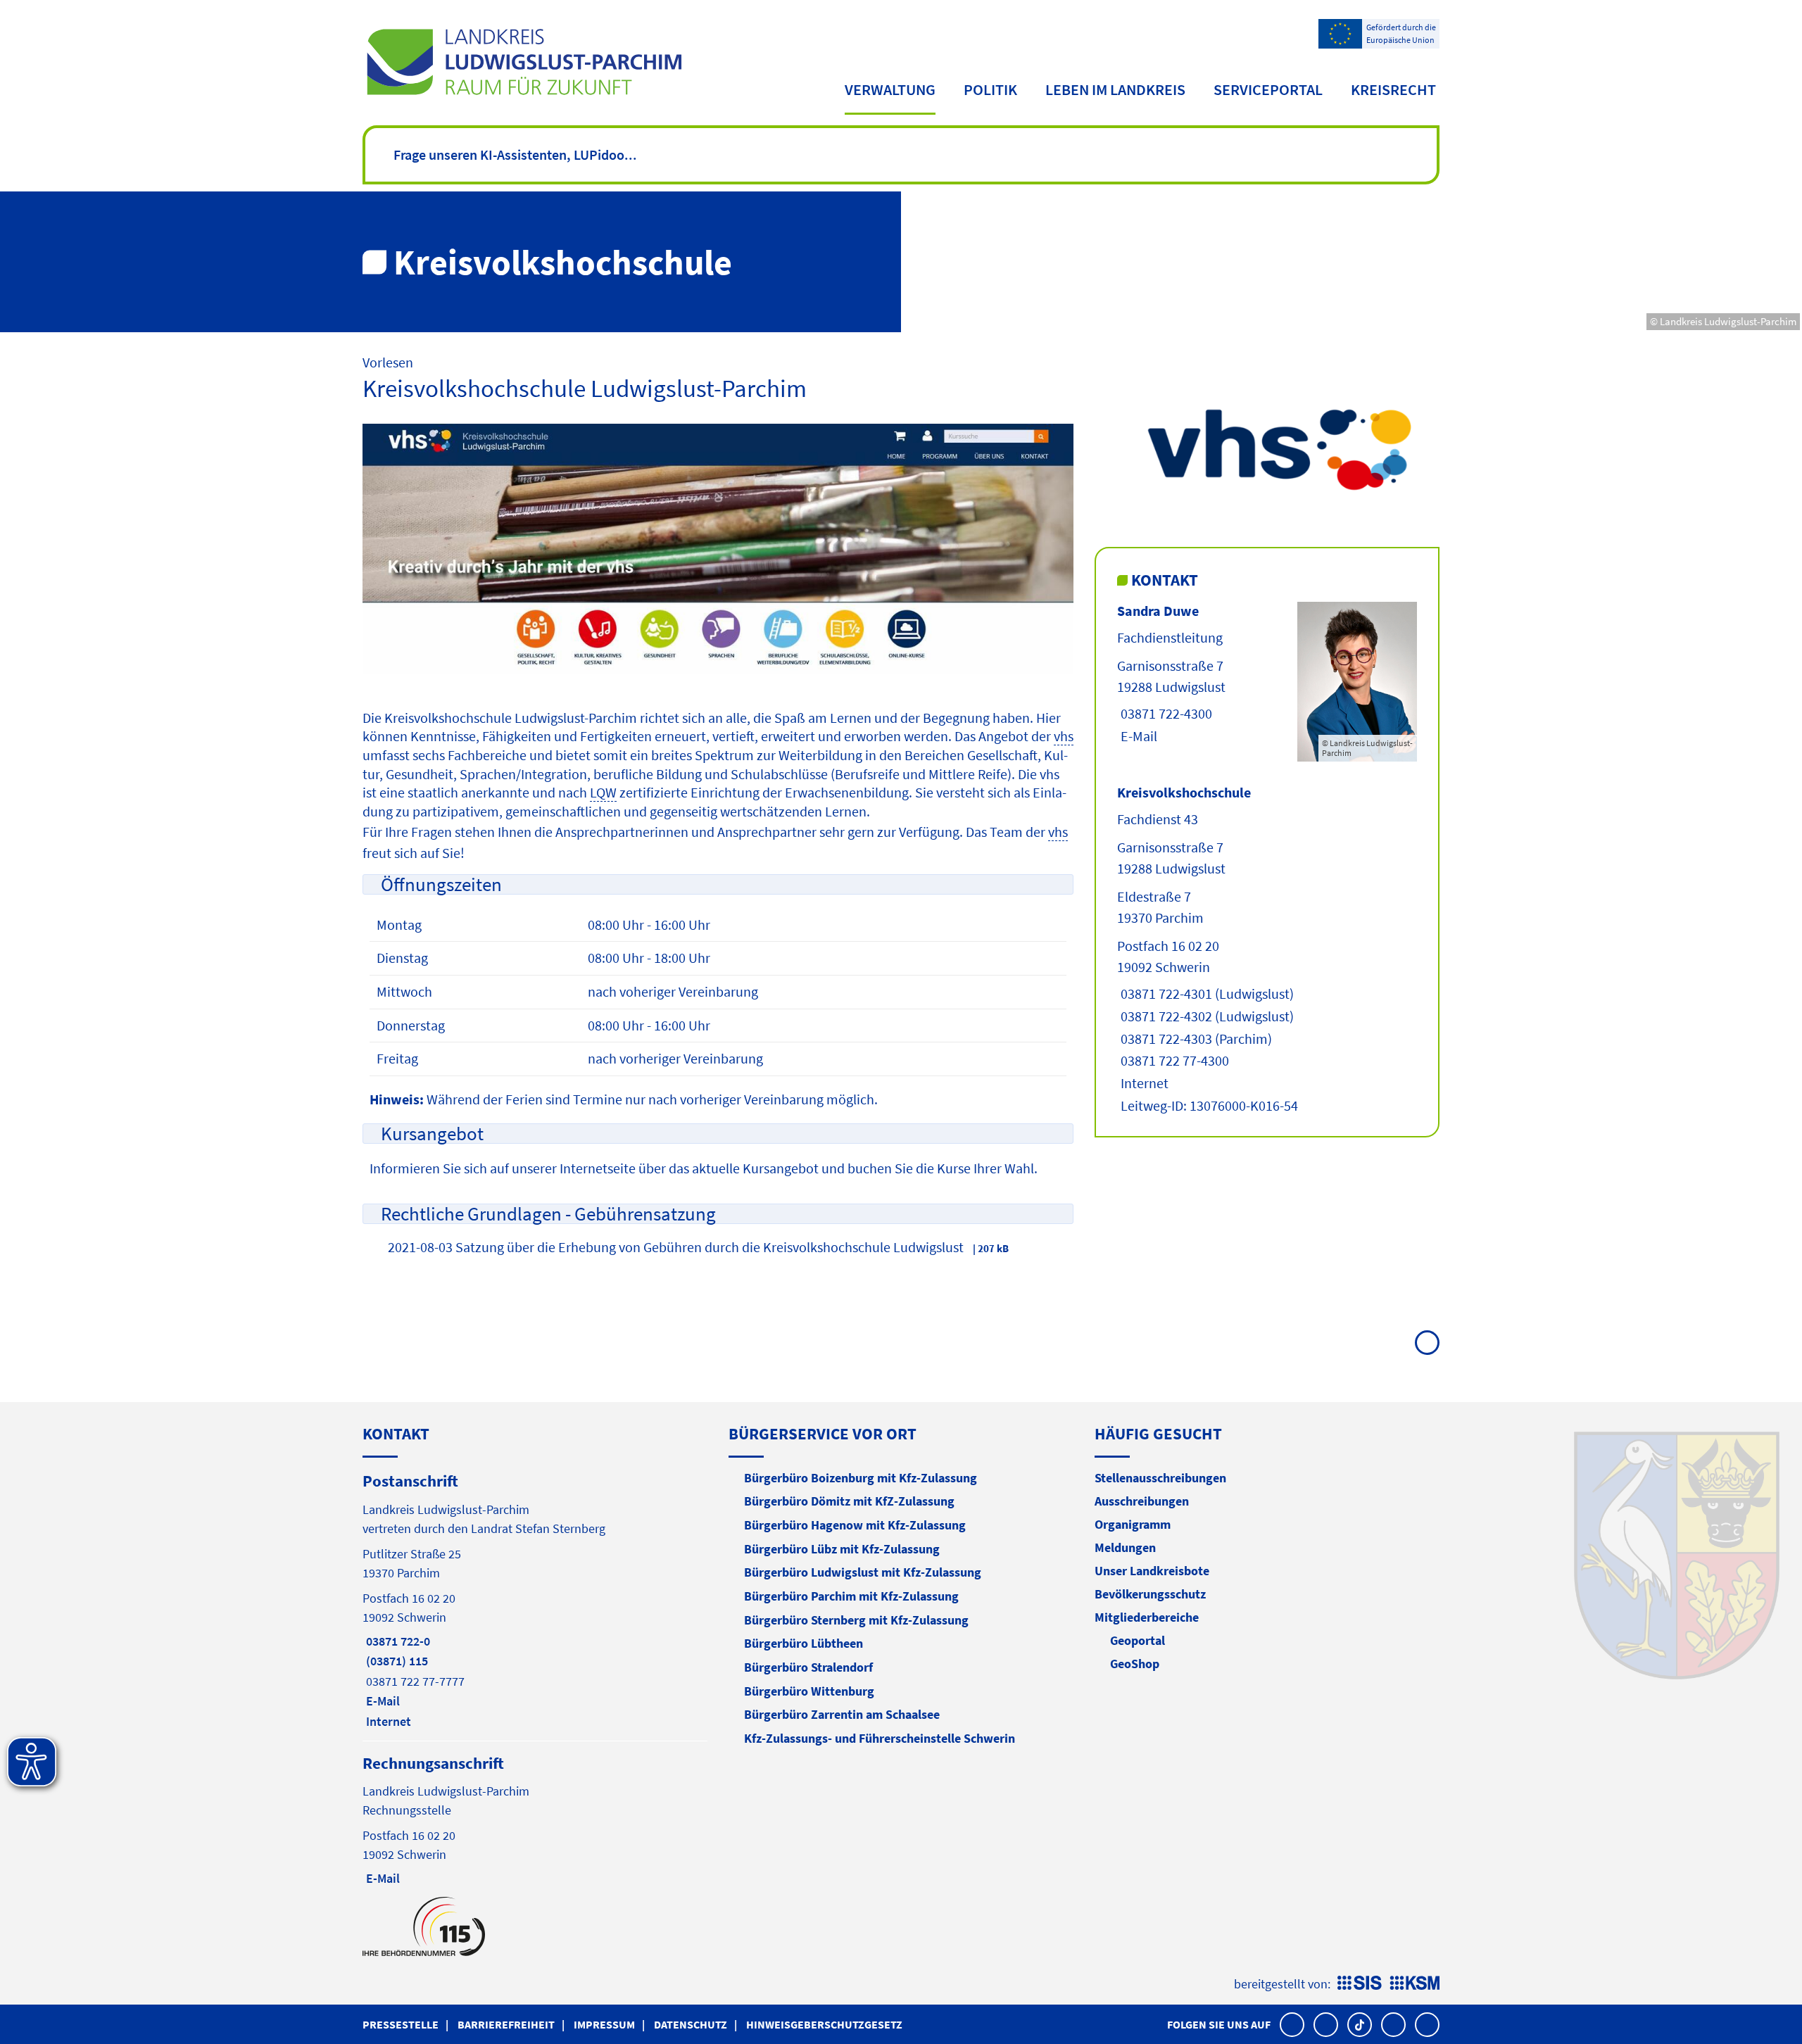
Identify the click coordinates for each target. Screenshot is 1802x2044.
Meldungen (1125, 1547)
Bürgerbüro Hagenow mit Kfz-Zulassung (855, 1525)
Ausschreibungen (1142, 1501)
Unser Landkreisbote (1152, 1571)
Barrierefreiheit (506, 2024)
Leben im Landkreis (1115, 89)
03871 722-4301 (1165, 993)
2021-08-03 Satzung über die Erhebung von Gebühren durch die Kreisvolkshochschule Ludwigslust (676, 1247)
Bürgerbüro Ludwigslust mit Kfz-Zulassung (863, 1572)
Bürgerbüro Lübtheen (804, 1643)
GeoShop (1135, 1664)
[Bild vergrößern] (1267, 449)
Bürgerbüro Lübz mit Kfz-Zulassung (842, 1549)
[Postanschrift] (535, 1600)
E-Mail (1137, 736)
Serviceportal (1268, 89)
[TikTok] (1360, 2025)
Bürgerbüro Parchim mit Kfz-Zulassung (851, 1596)
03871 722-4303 (1165, 1039)
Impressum (604, 2024)
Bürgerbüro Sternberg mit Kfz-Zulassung (856, 1620)
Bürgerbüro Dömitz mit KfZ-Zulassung (849, 1501)
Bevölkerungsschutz (1150, 1594)
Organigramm (1133, 1524)
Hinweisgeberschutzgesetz (824, 2024)
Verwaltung (890, 89)
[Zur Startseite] (524, 62)
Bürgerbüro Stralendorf (808, 1667)
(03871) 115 (395, 1661)
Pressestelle (401, 2024)
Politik (990, 89)
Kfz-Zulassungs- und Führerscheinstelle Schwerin (880, 1738)
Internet (1143, 1083)
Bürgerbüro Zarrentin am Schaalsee (842, 1714)
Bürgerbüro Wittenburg (809, 1691)
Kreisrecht (1393, 89)
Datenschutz (691, 2024)
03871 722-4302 (1165, 1016)
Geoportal (1138, 1640)
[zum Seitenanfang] (1427, 1343)
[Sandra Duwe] (1267, 682)
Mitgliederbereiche (1147, 1617)
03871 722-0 (396, 1641)
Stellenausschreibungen (1160, 1478)
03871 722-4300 (1165, 713)
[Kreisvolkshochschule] (1267, 950)
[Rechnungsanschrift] (535, 1820)
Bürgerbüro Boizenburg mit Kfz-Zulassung (861, 1478)
